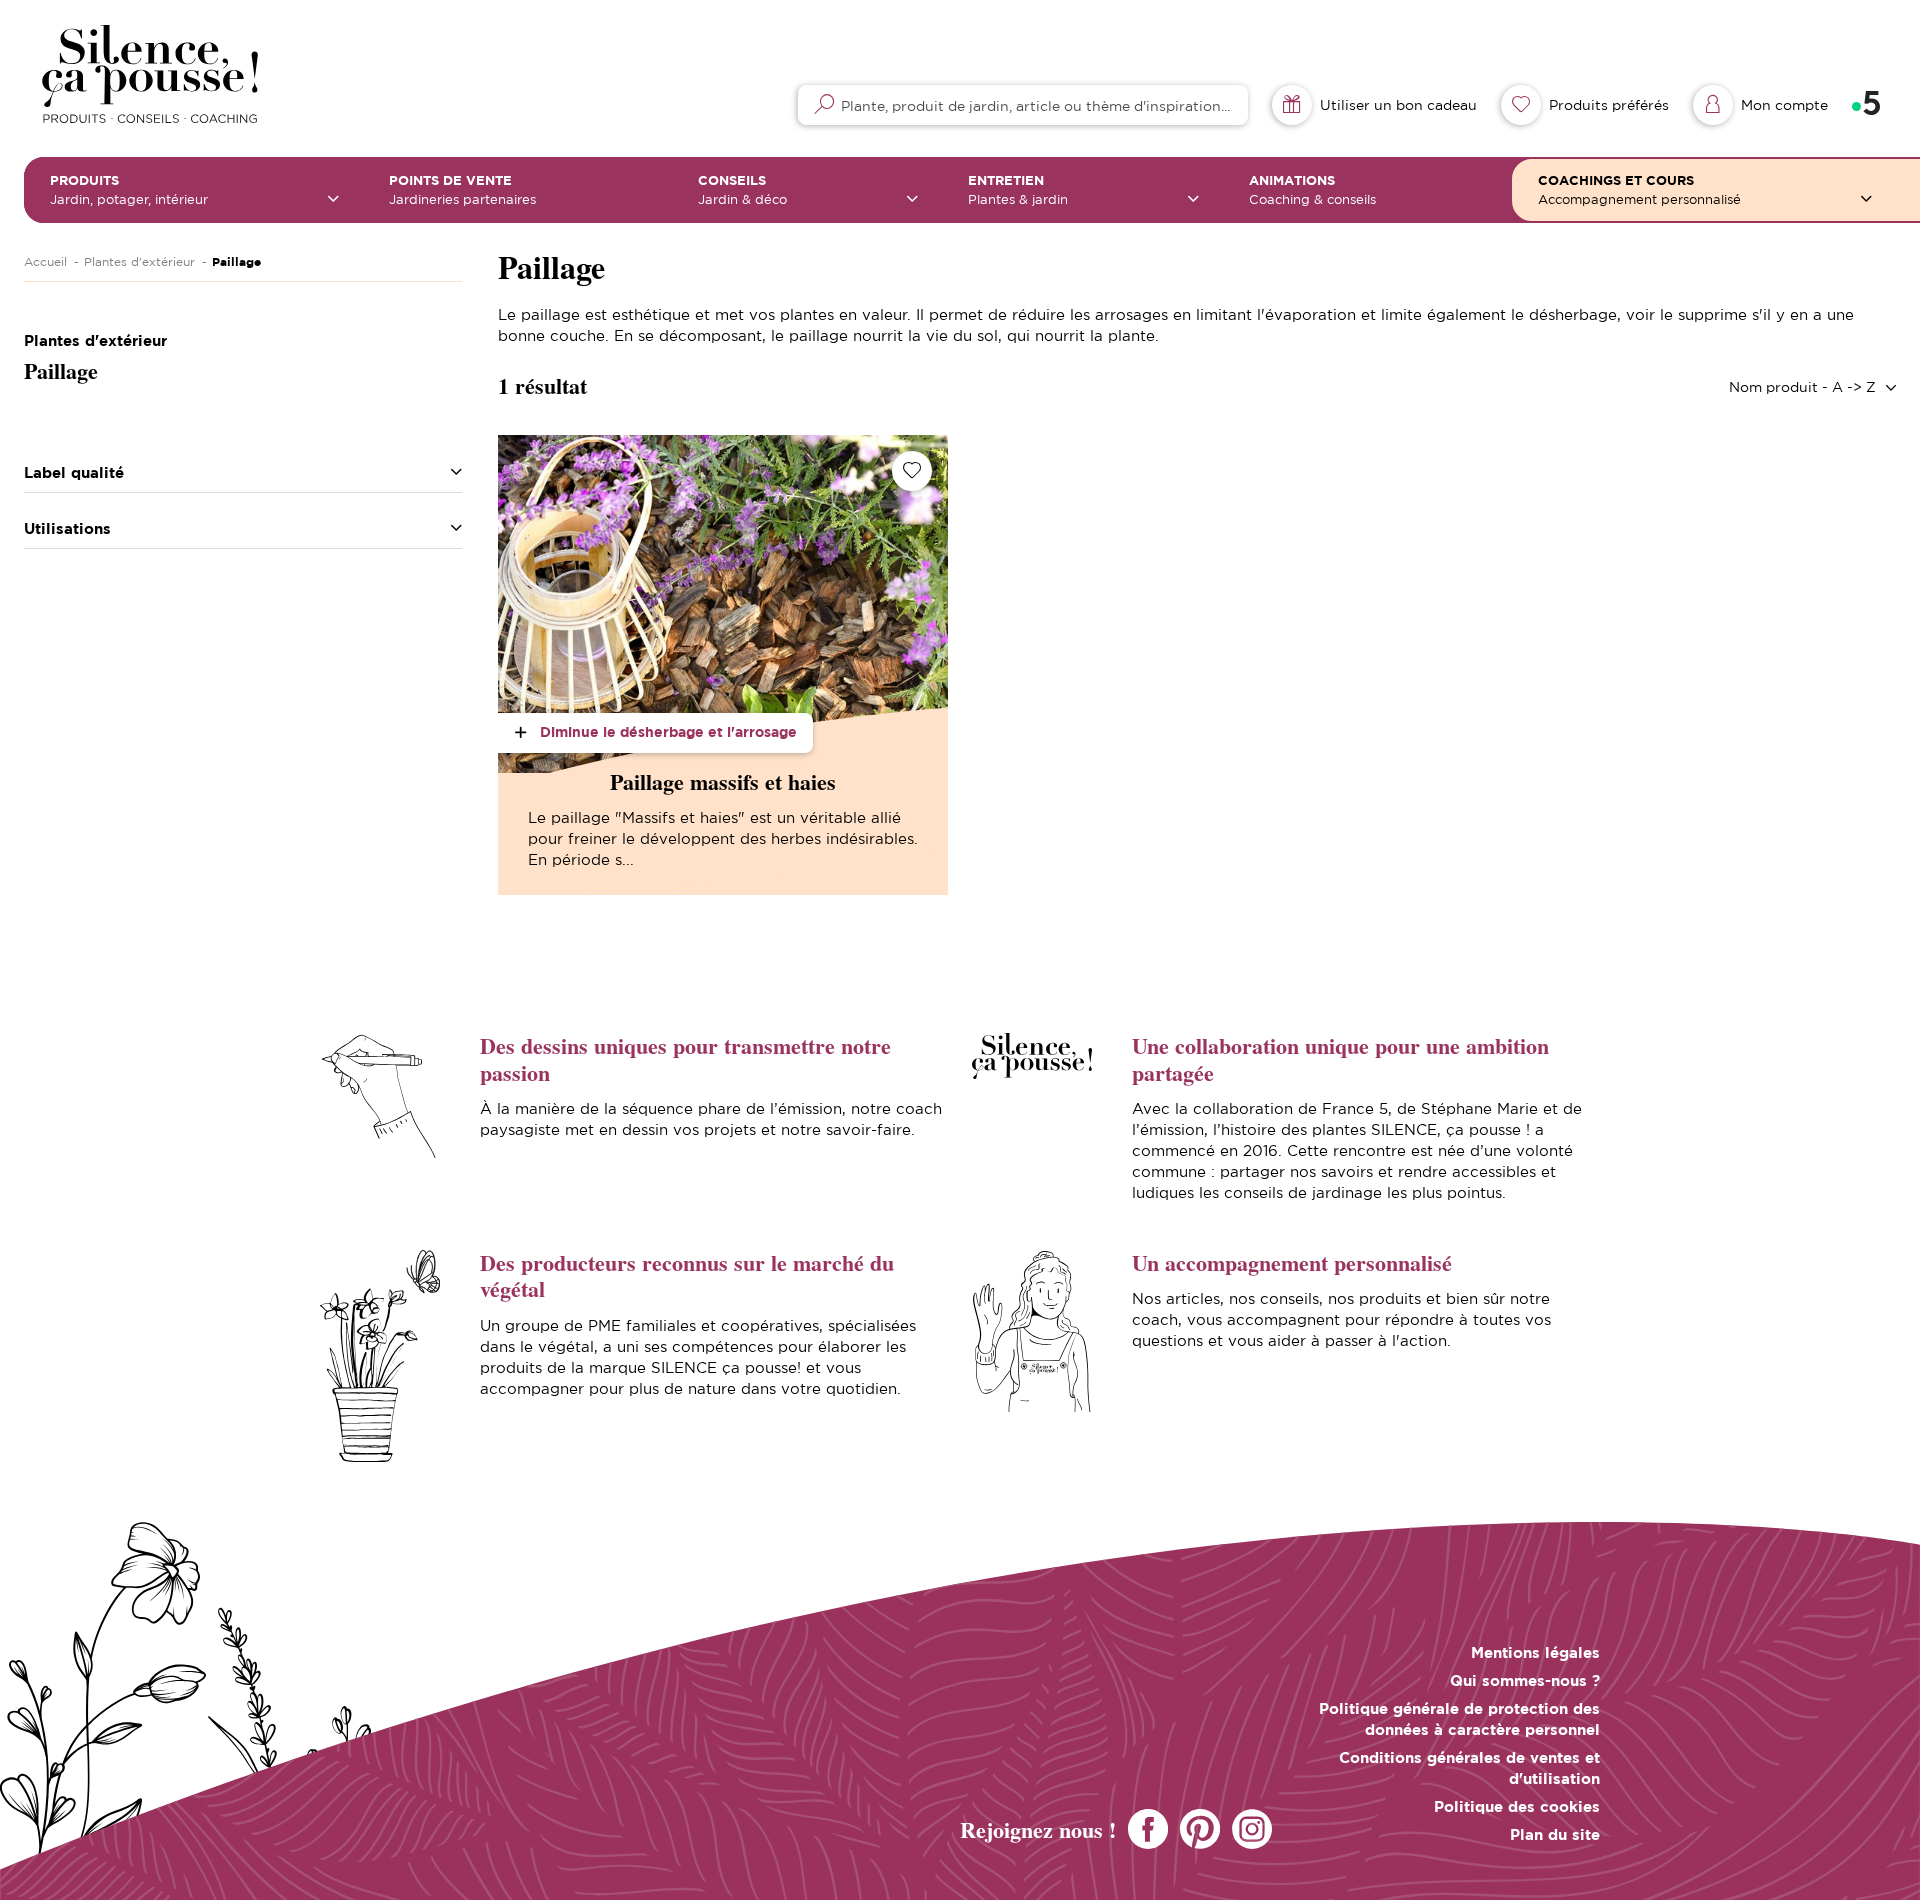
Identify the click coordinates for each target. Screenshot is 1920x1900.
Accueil (45, 261)
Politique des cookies (1517, 1806)
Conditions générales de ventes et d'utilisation (1469, 1768)
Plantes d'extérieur (139, 261)
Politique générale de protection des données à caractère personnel (1459, 1719)
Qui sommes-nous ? (1525, 1680)
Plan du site (1555, 1834)
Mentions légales (1535, 1652)
